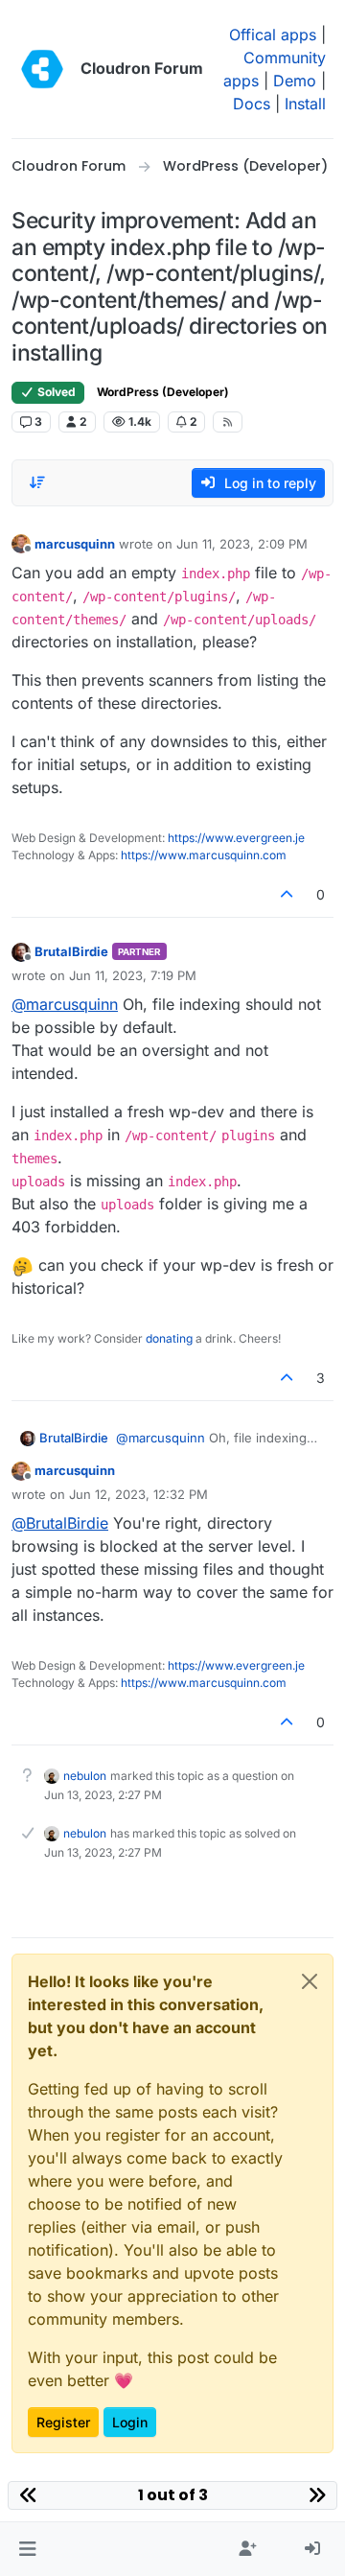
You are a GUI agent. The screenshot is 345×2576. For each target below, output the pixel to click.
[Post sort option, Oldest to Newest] (37, 482)
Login (130, 2422)
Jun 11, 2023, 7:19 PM (133, 975)
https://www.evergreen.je (236, 838)
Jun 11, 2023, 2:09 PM (242, 544)
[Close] (310, 1981)
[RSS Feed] (228, 422)
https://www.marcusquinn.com (204, 855)
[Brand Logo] (42, 69)
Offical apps (273, 35)
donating (169, 1338)
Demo (295, 81)
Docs (252, 104)
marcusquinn (75, 544)
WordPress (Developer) (163, 392)
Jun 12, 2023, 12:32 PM (138, 1494)
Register (63, 2422)
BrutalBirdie (71, 951)
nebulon (85, 1776)
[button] (27, 2549)
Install (305, 104)
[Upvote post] (287, 894)
